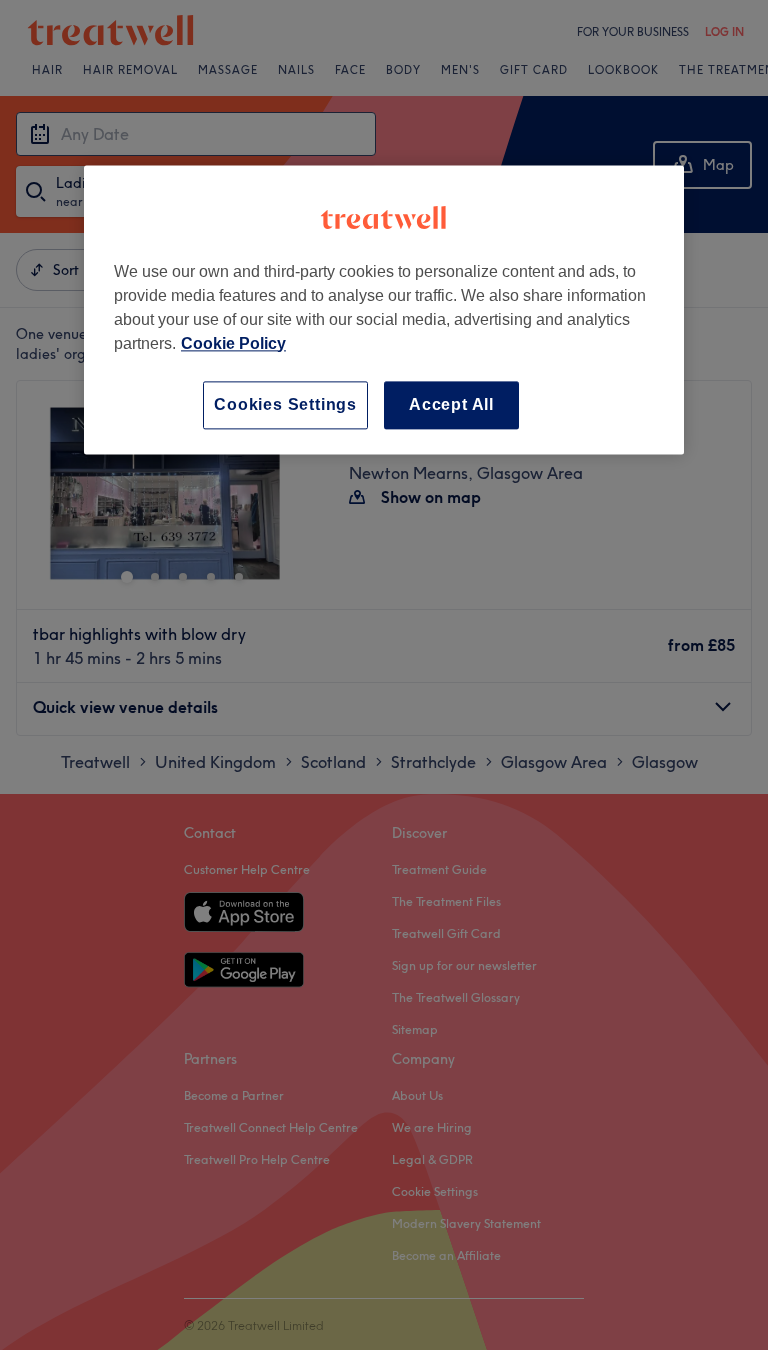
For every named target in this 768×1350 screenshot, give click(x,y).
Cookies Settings (285, 404)
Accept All (451, 404)
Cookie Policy (233, 343)
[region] (384, 309)
